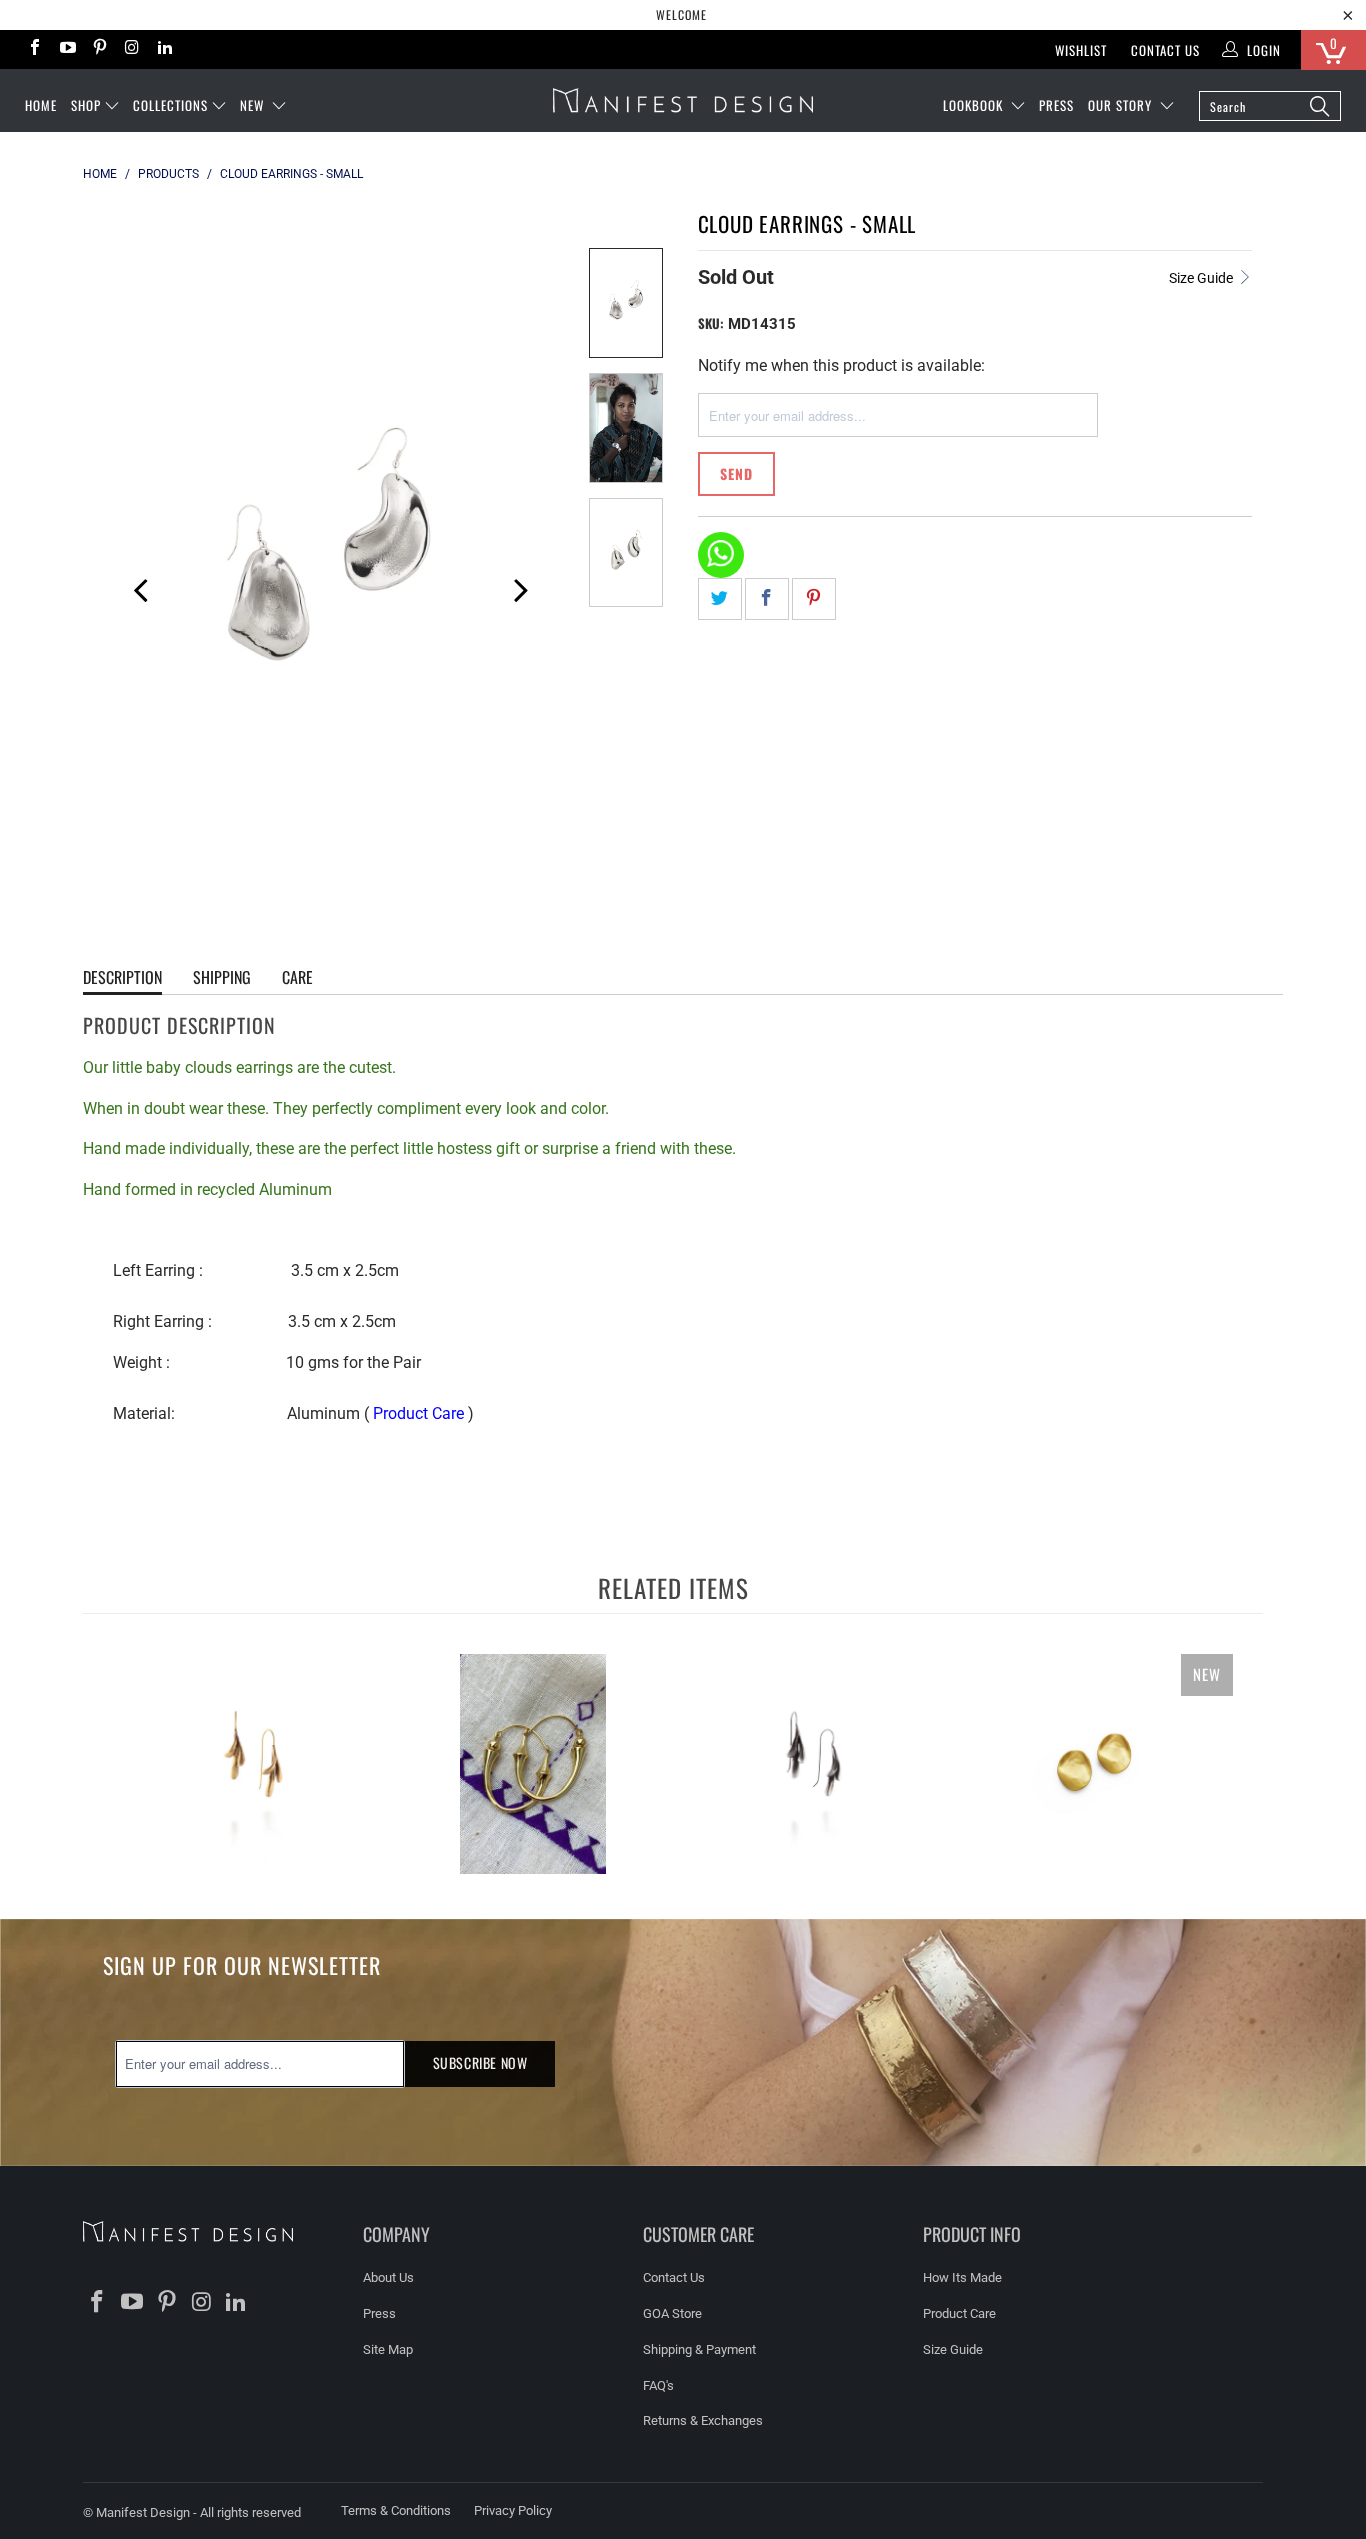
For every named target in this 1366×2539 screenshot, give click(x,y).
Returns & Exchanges (703, 2420)
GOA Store (672, 2313)
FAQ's (658, 2385)
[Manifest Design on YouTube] (66, 49)
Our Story (1122, 105)
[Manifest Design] (682, 100)
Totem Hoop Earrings (533, 1764)
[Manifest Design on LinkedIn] (164, 49)
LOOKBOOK (975, 105)
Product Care (418, 1413)
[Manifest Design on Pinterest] (99, 49)
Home (41, 105)
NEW (254, 105)
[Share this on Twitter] (720, 599)
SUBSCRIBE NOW (480, 2062)
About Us (388, 2277)
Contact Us (1165, 50)
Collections (170, 105)
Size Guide (1202, 278)
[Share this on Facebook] (767, 599)
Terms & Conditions (396, 2510)
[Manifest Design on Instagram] (131, 49)
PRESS (1056, 105)
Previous (133, 587)
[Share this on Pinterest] (814, 599)
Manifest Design (143, 2512)
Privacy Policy (513, 2510)
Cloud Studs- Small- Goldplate (1093, 1764)
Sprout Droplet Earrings (253, 1764)
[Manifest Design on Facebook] (34, 49)
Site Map (388, 2349)
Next (519, 587)
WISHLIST (1081, 50)
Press (379, 2313)
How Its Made (962, 2277)
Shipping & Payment (699, 2349)
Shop (86, 105)
